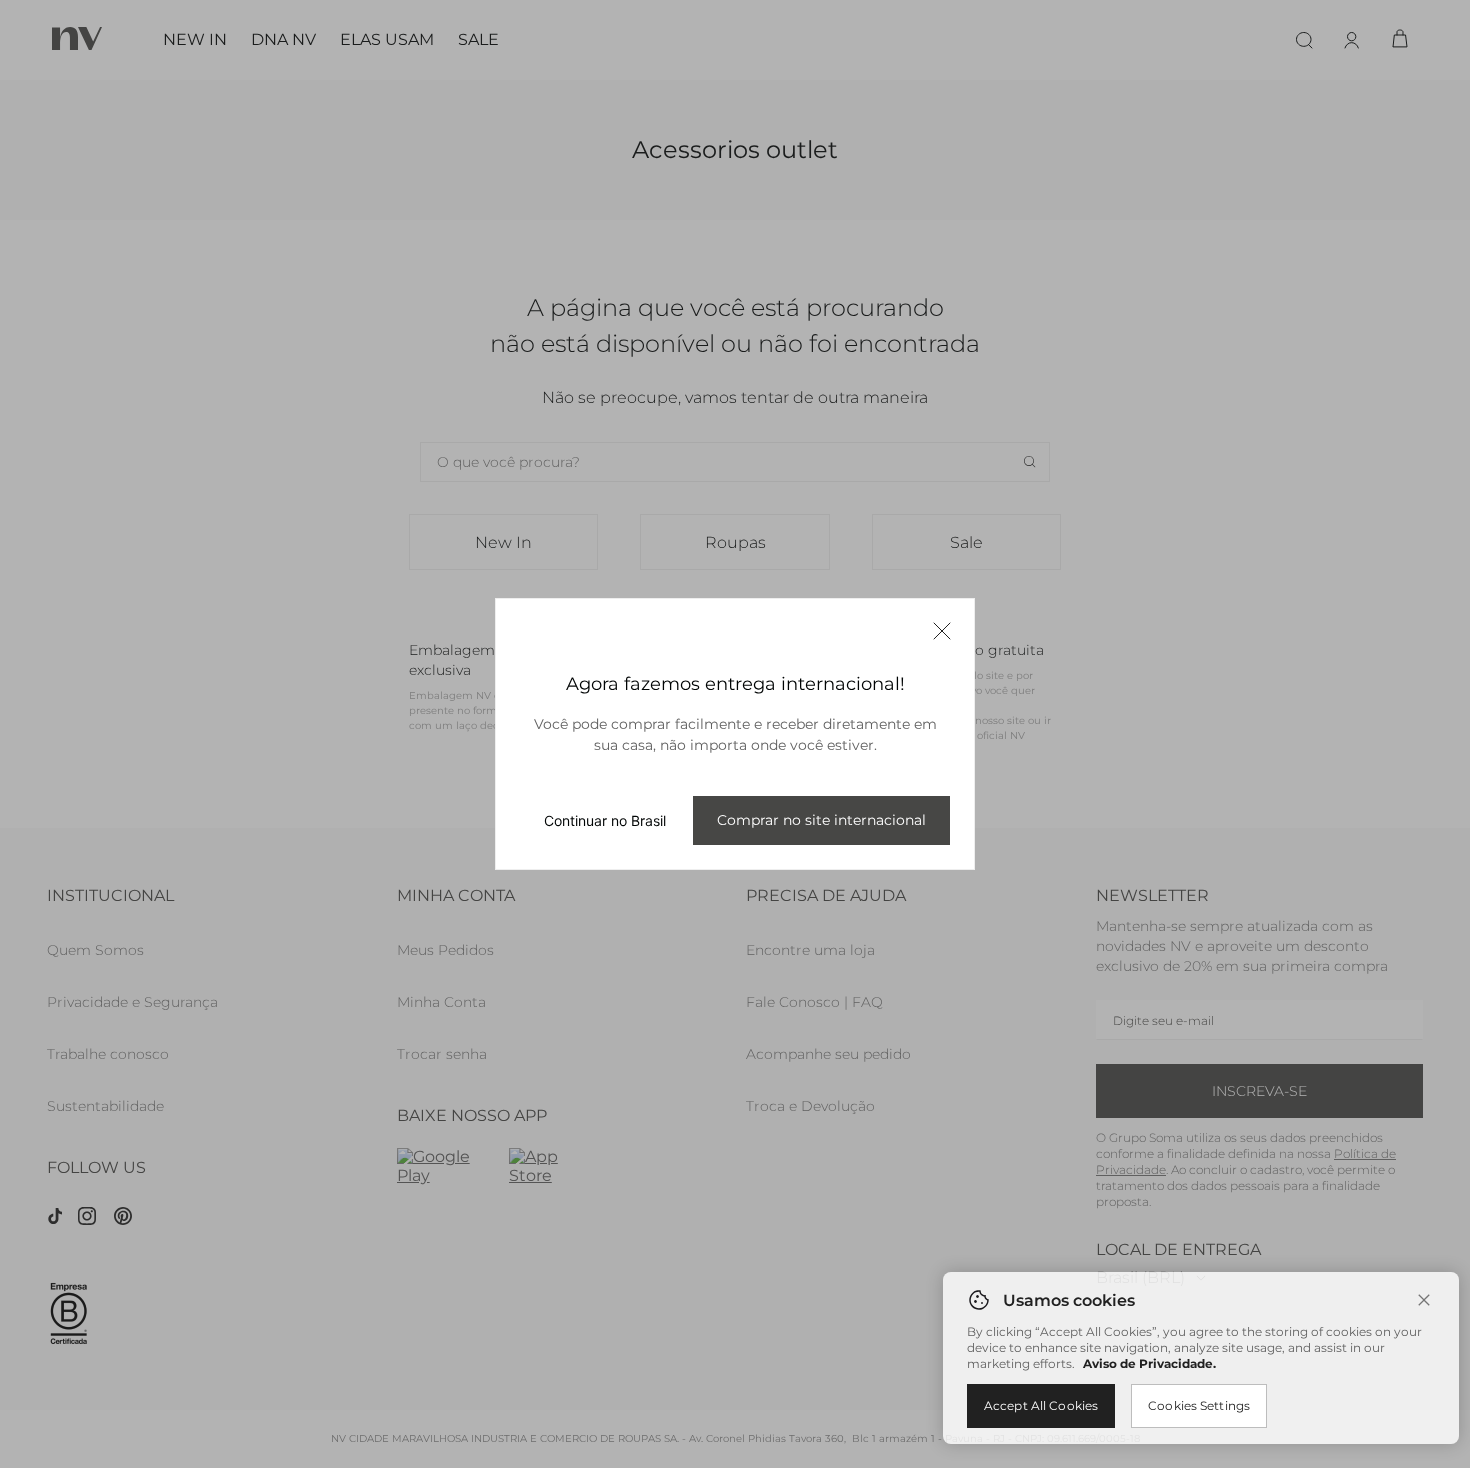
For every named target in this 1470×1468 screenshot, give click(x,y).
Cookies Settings (1199, 1405)
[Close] (1424, 1300)
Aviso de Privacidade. (1149, 1363)
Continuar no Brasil (605, 820)
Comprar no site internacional (821, 820)
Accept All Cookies (1041, 1405)
